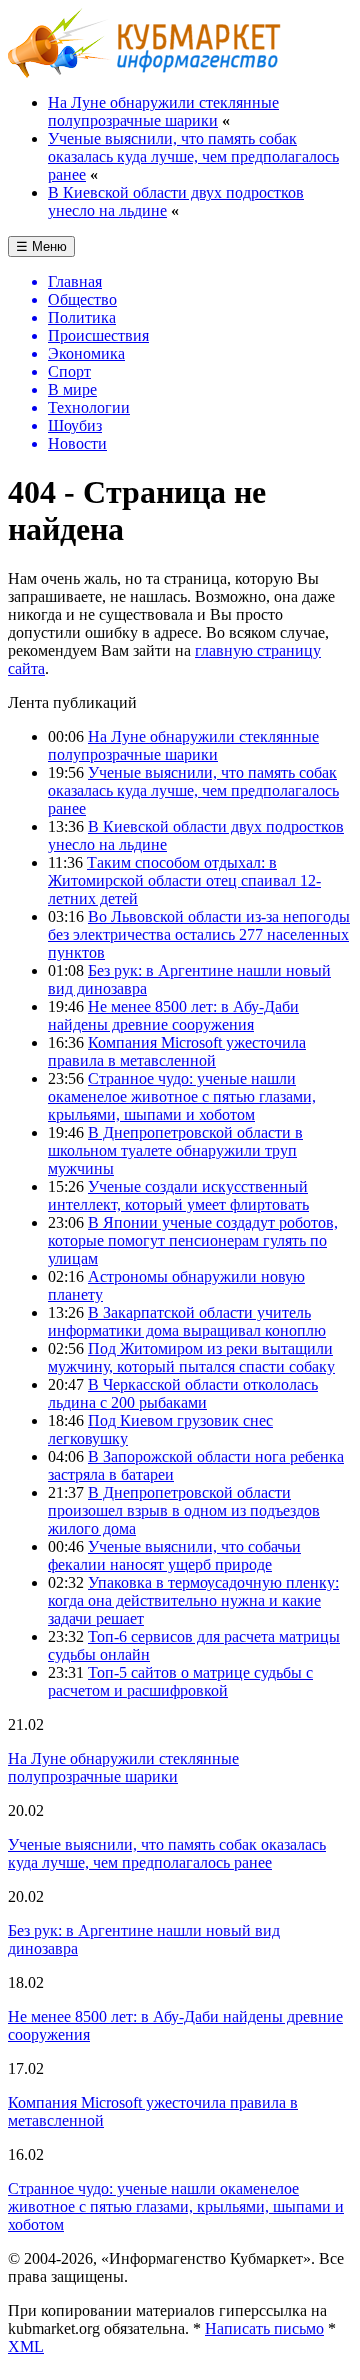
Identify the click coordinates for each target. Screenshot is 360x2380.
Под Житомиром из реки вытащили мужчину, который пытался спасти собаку (191, 1357)
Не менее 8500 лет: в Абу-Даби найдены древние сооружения (173, 1015)
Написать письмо (264, 2328)
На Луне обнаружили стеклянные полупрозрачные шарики (163, 111)
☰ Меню (41, 246)
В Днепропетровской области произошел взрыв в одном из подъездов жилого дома (184, 1510)
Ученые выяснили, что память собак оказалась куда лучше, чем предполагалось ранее (193, 156)
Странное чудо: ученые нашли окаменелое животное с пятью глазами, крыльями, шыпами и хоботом (182, 1096)
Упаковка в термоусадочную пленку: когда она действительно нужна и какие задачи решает (193, 1600)
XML (26, 2346)
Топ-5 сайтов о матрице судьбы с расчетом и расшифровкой (180, 1681)
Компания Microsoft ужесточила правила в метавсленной (177, 1051)
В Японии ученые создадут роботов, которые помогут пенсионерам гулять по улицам (193, 1240)
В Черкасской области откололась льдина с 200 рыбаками (183, 1393)
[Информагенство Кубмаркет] (144, 72)
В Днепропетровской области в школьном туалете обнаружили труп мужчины (175, 1150)
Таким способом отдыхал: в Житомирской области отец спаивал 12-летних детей (184, 880)
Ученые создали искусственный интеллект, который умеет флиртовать (178, 1195)
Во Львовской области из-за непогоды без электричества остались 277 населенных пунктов (199, 934)
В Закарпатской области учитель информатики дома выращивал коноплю (187, 1321)
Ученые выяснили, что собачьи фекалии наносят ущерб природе (174, 1555)
